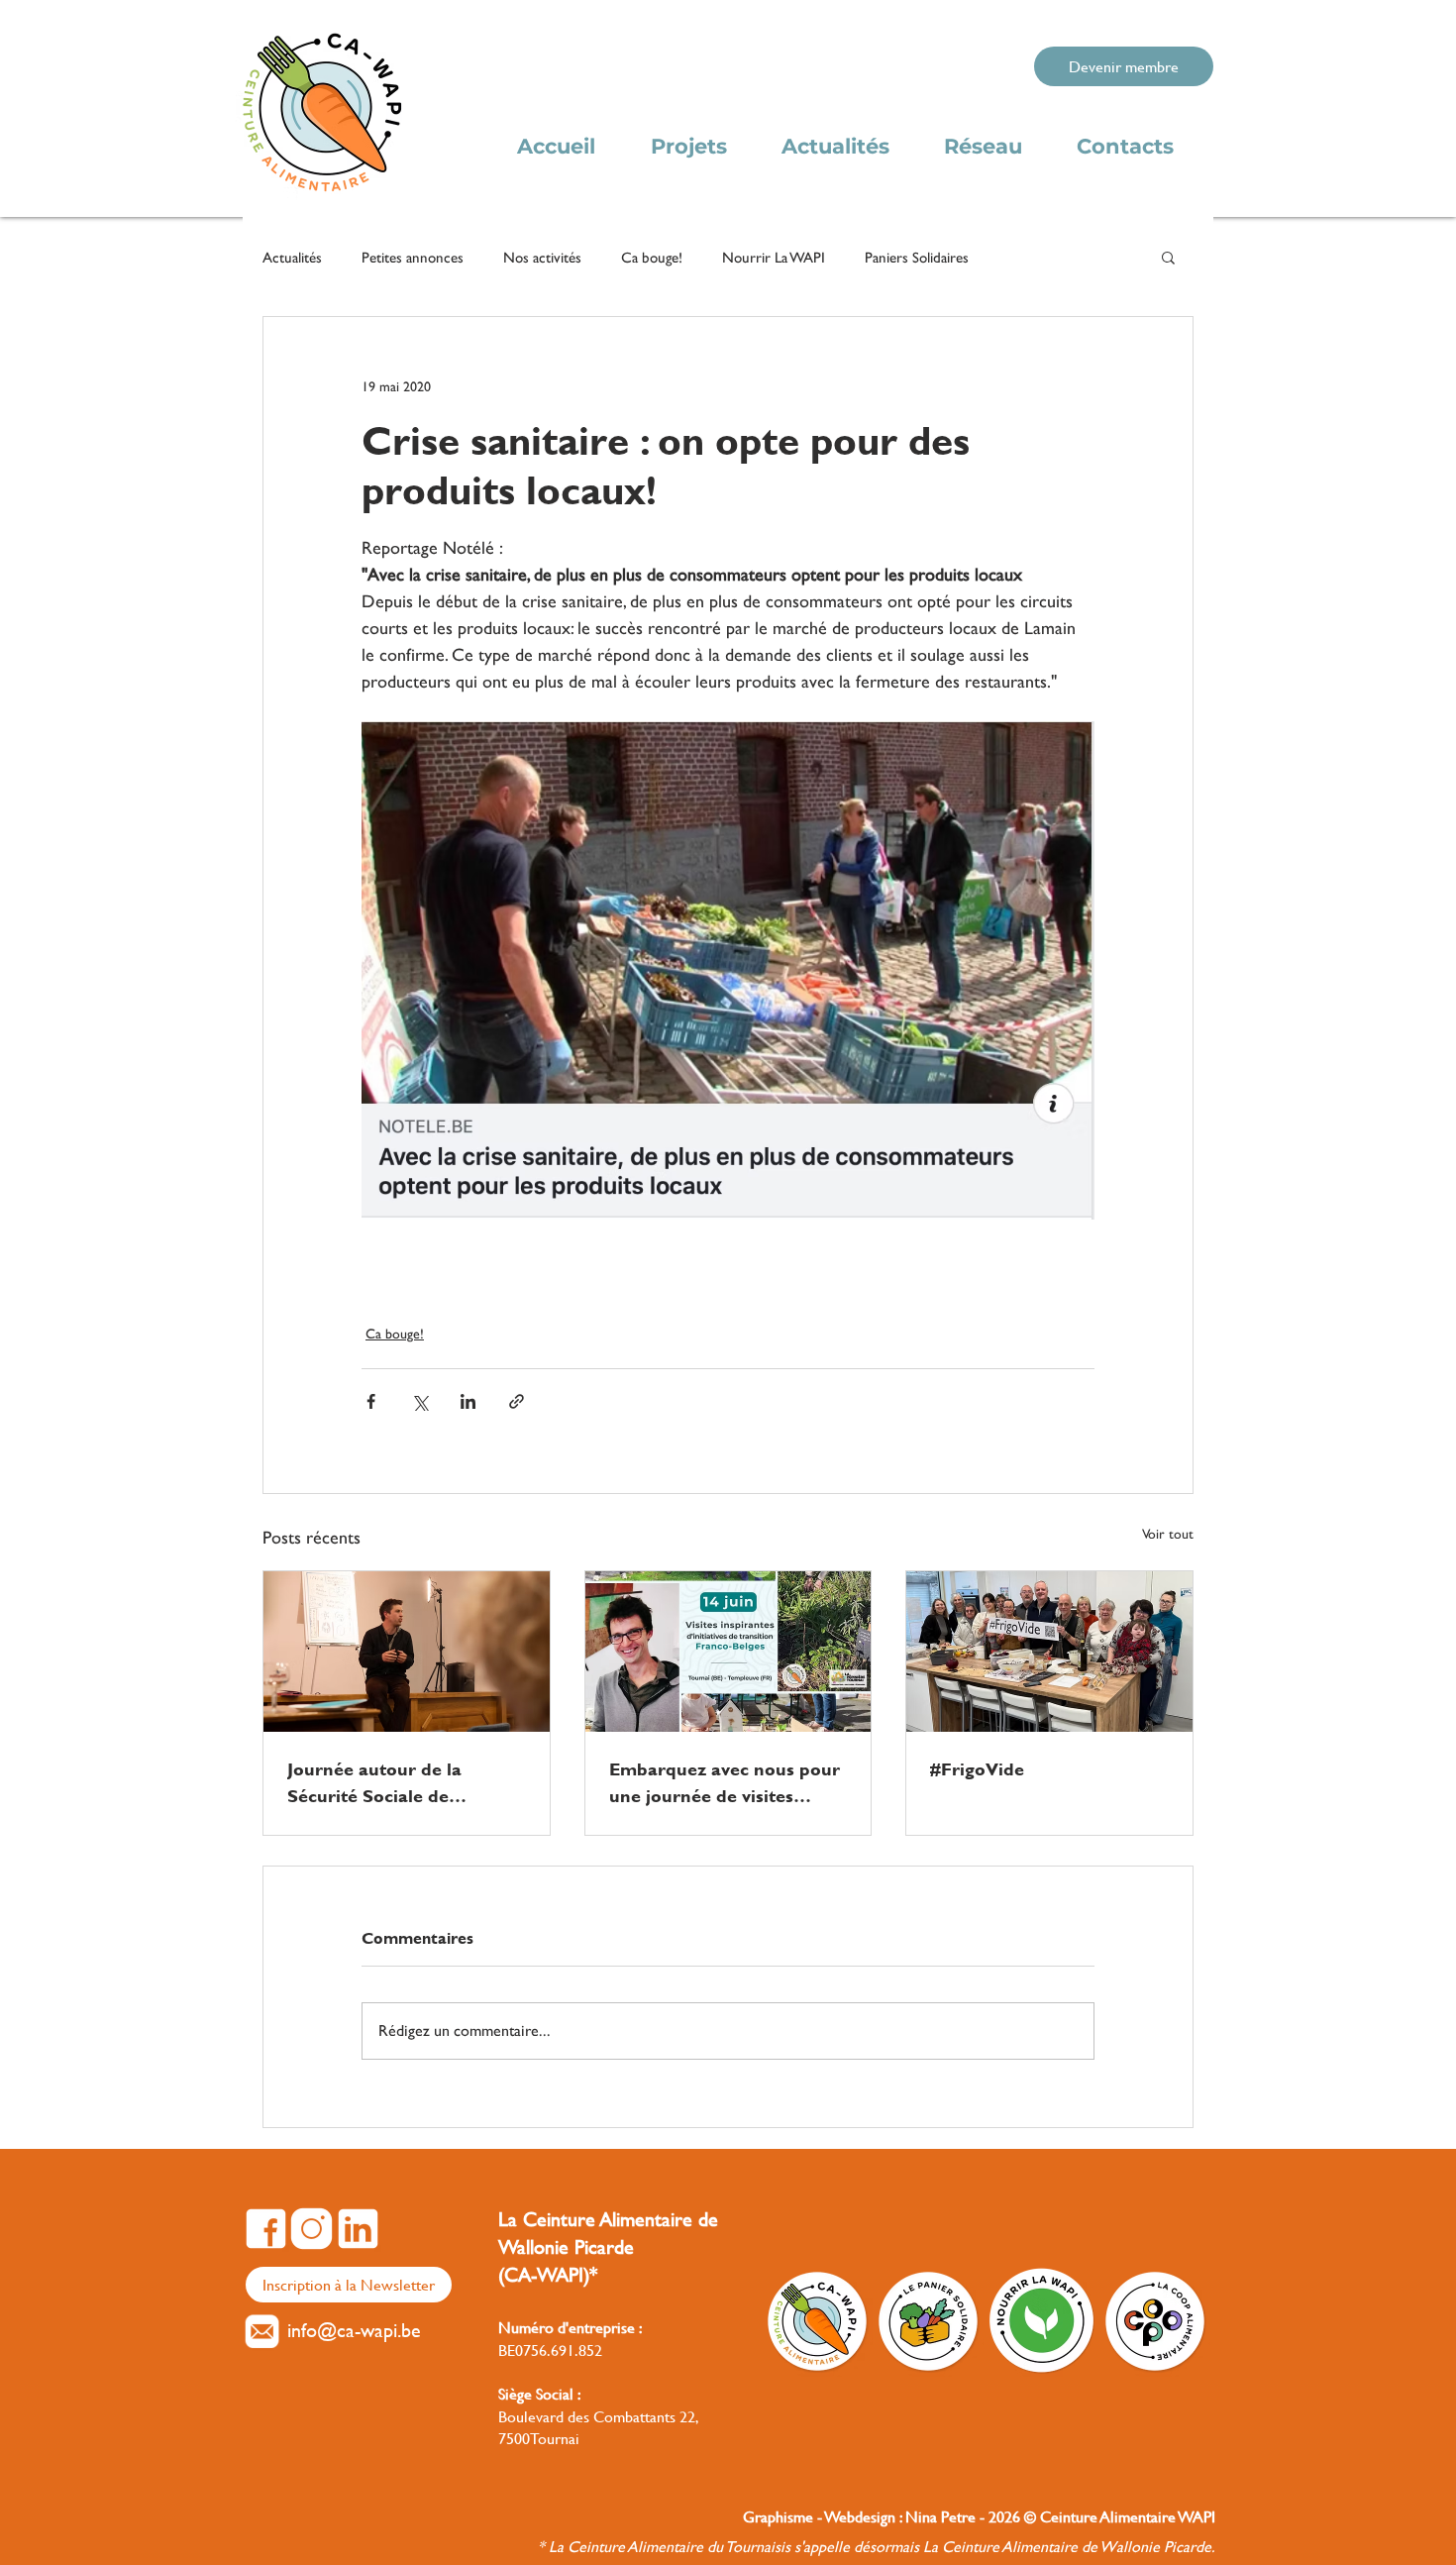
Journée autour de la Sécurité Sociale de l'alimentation (374, 1782)
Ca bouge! (652, 257)
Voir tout (1168, 1534)
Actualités (292, 257)
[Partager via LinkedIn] (468, 1401)
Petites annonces (413, 257)
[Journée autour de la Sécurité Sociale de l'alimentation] (407, 1652)
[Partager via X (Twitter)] (419, 1401)
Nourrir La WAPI (774, 257)
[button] (1168, 257)
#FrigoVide (977, 1769)
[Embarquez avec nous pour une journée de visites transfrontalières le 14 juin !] (728, 1652)
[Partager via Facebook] (371, 1401)
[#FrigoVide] (1049, 1652)
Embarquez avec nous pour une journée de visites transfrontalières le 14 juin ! (725, 1782)
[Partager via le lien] (517, 1401)
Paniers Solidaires (917, 257)
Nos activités (542, 257)
